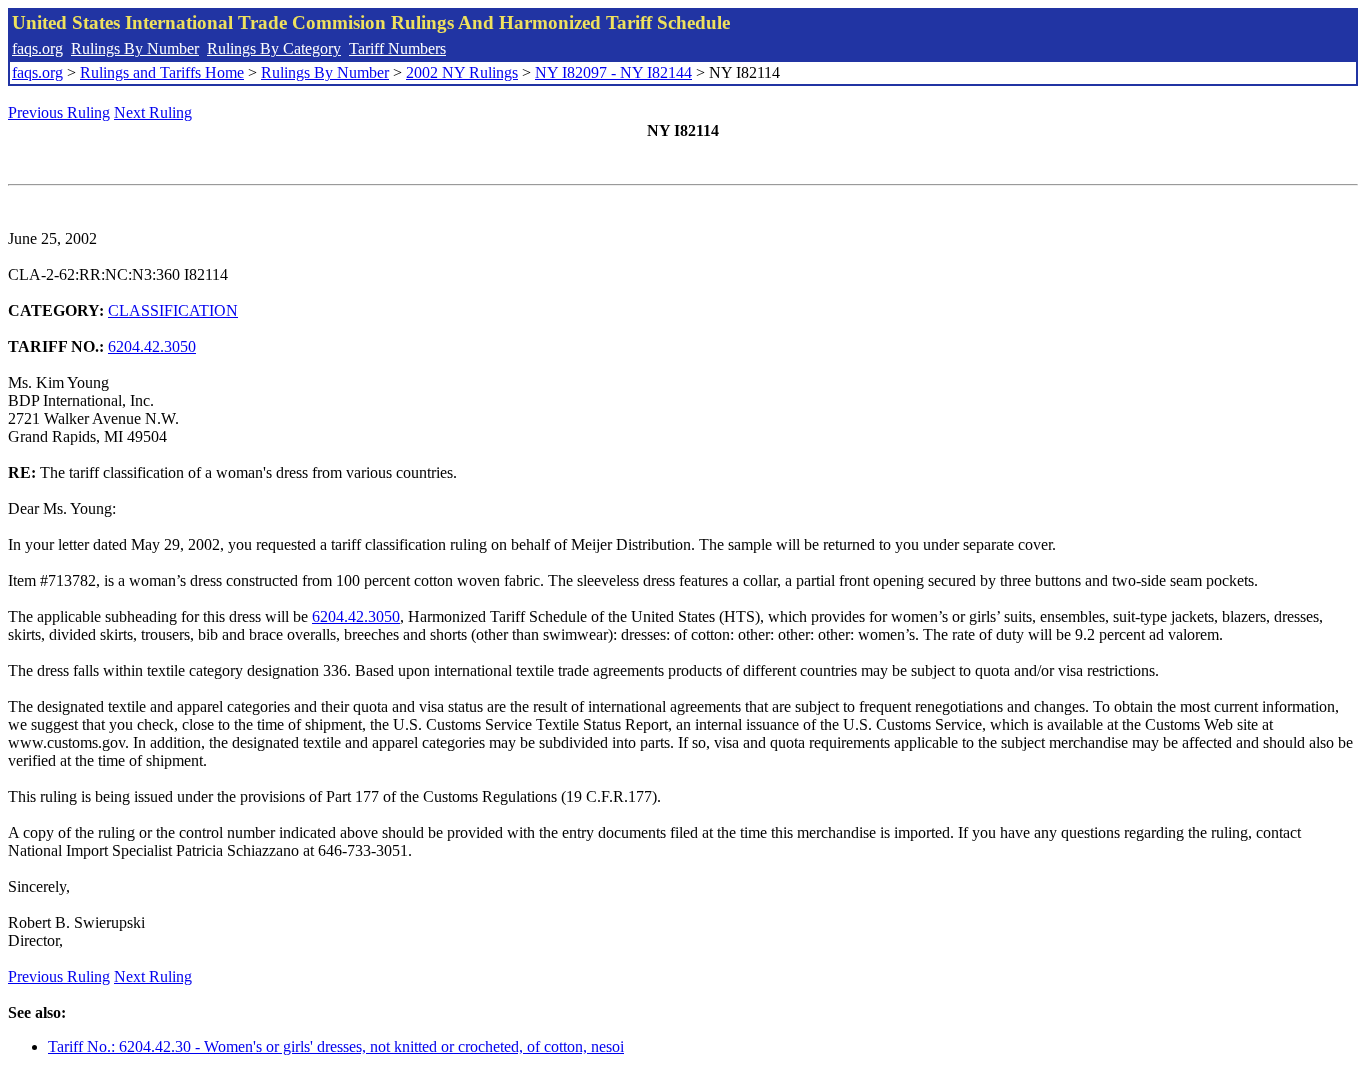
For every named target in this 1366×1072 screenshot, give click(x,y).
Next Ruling (153, 112)
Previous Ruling (59, 112)
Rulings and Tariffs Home (162, 72)
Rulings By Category (274, 48)
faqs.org (37, 48)
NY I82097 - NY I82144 (613, 72)
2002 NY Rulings (462, 72)
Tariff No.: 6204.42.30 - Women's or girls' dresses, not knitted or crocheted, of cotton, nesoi (336, 1046)
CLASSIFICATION (173, 310)
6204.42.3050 (152, 346)
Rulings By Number (135, 48)
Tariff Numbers (397, 48)
